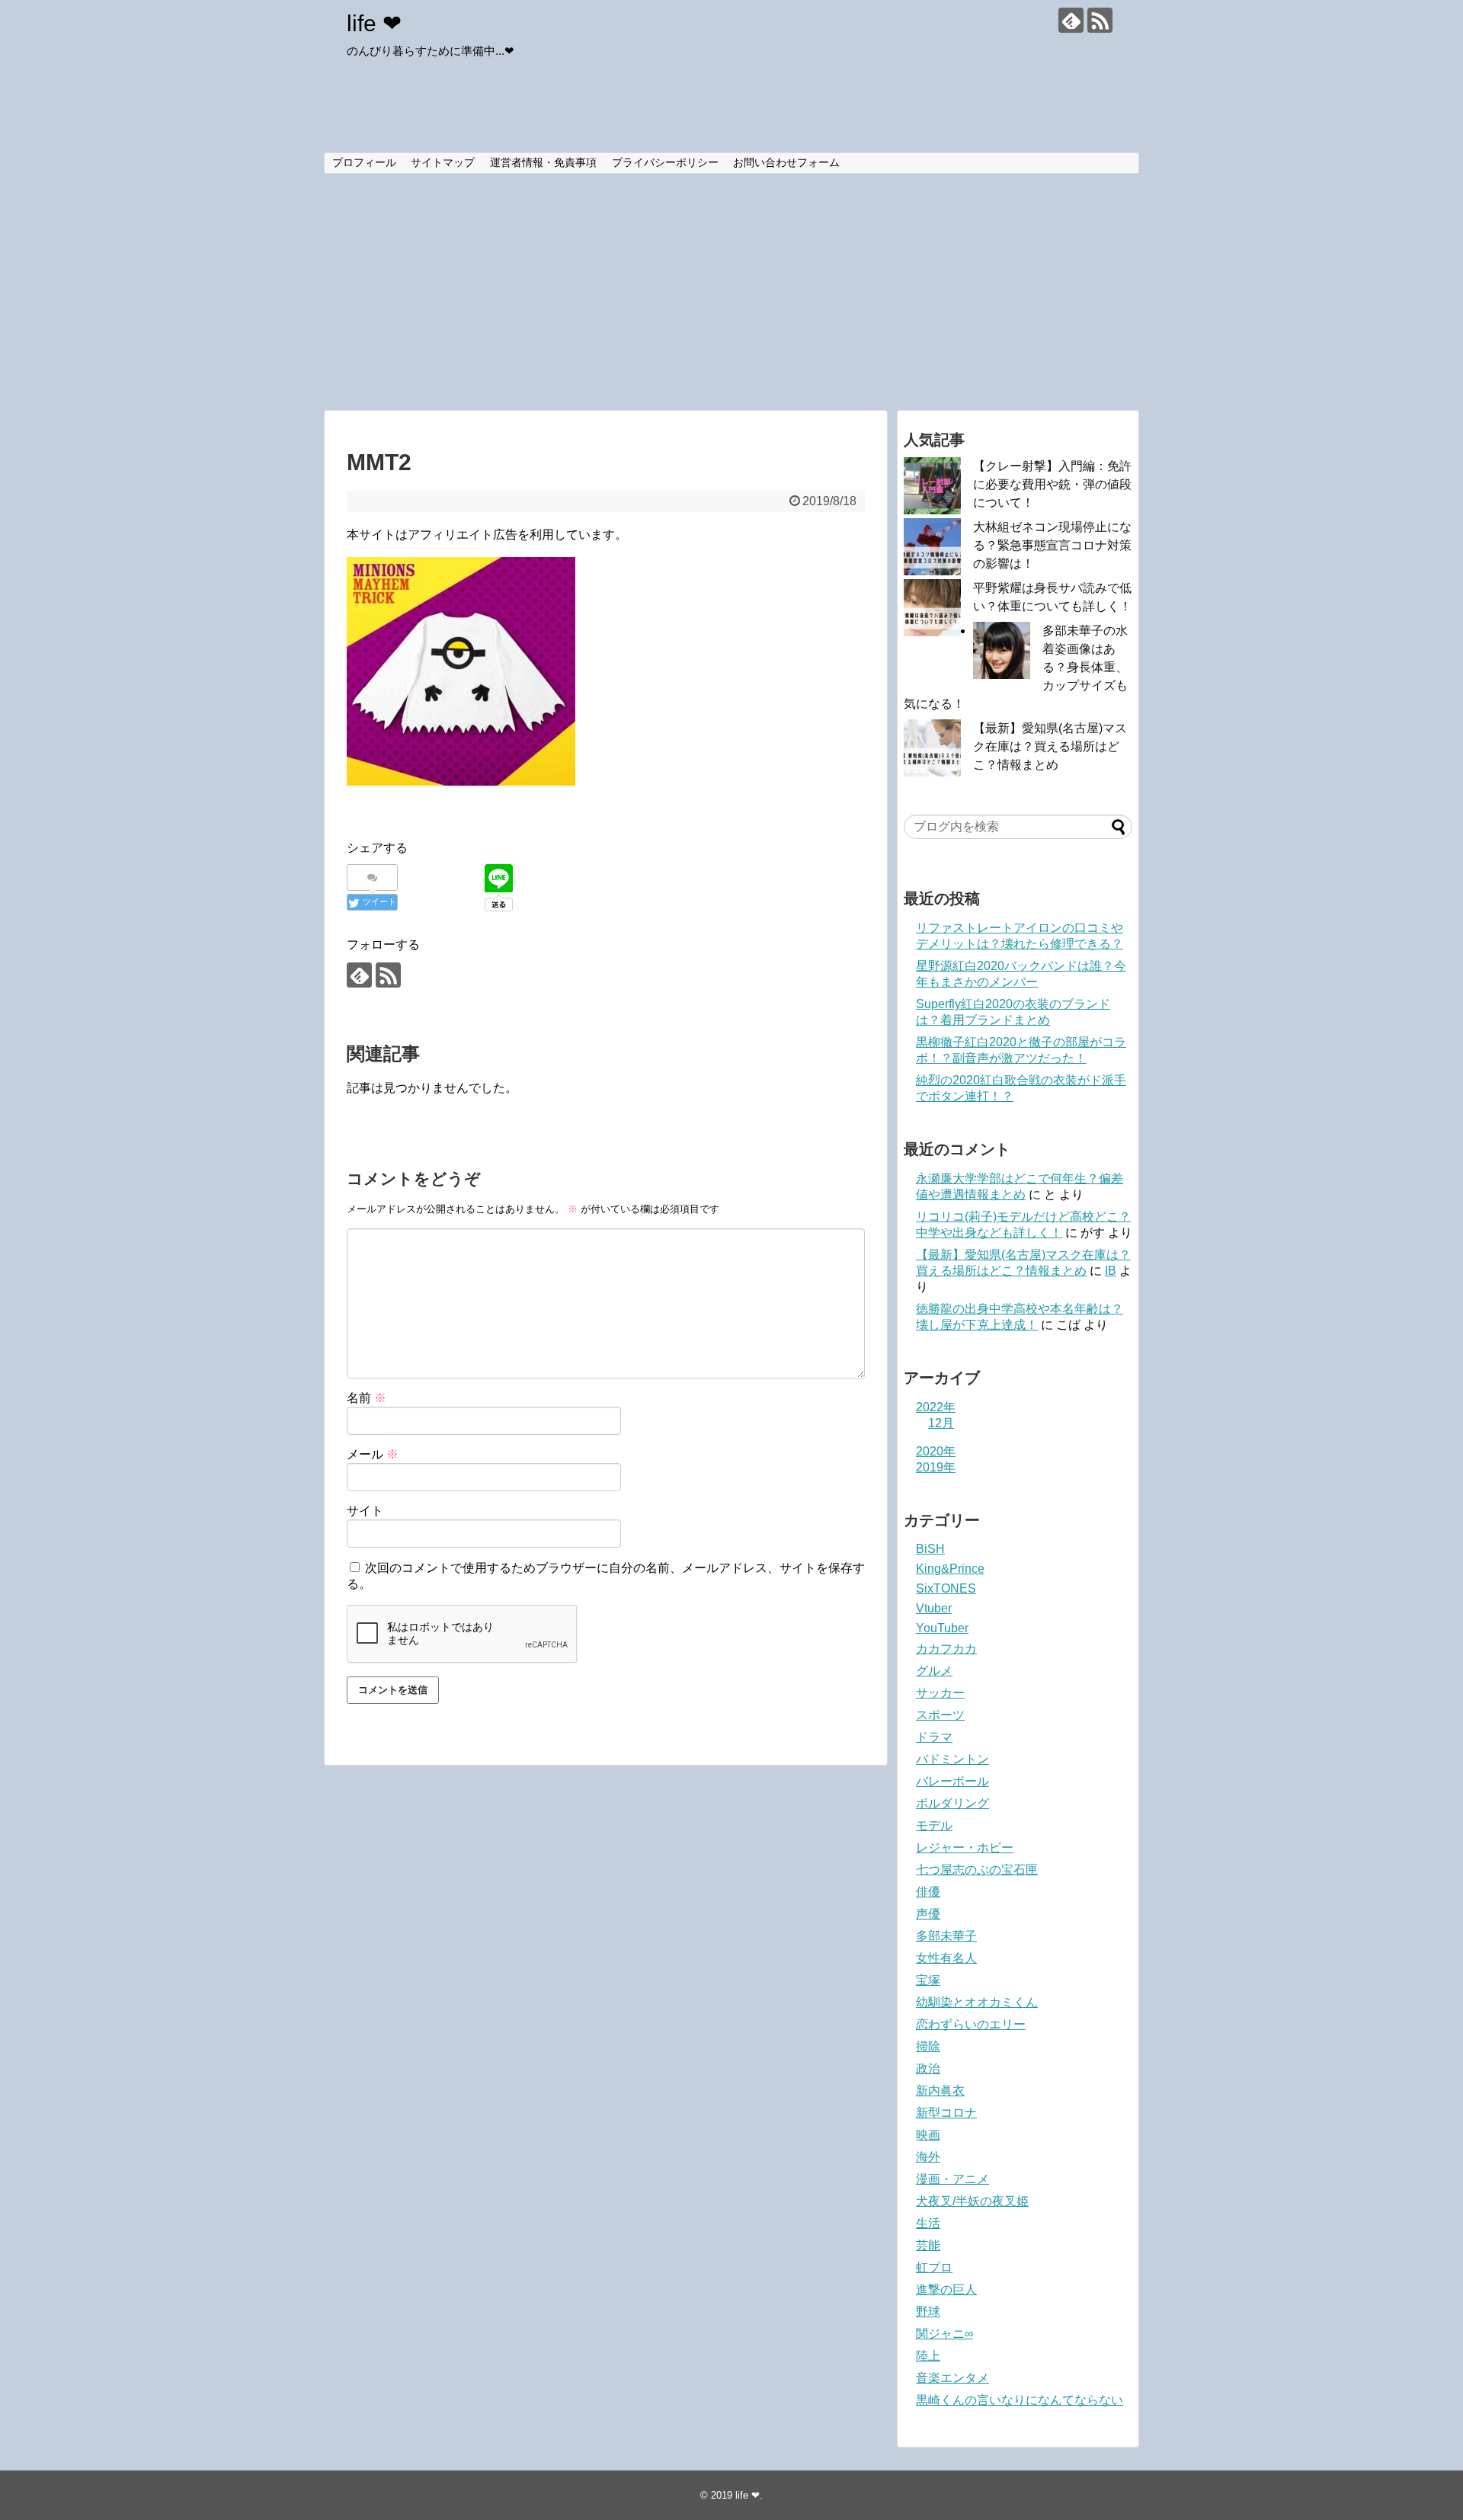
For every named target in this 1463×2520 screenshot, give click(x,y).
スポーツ (940, 1715)
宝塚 (928, 1980)
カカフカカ (946, 1649)
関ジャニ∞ (944, 2334)
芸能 (928, 2245)
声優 (928, 1914)
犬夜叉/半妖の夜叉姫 (972, 2201)
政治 (928, 2069)
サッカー (940, 1693)
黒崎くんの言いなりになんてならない (1020, 2400)
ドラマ (934, 1737)
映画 (928, 2135)
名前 (367, 1398)
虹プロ (934, 2267)
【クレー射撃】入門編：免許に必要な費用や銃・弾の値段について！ (1052, 484)
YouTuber (942, 1628)
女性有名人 (946, 1958)
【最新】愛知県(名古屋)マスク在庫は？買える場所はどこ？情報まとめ (1050, 746)
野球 (928, 2312)
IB (1111, 1271)
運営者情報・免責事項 (543, 162)
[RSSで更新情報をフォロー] (1100, 20)
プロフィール (364, 162)
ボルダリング (952, 1803)
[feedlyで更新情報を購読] (1071, 20)
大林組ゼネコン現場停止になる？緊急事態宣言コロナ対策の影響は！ (1052, 545)
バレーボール (952, 1781)
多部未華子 (946, 1936)
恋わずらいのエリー (971, 2024)
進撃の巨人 (946, 2289)
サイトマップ (443, 162)
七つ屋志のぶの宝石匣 (977, 1870)
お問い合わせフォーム (786, 162)
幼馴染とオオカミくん (977, 2002)
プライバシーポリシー (665, 162)
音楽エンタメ (952, 2378)
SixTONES (946, 1588)
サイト (365, 1511)
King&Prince (950, 1569)
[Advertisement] (731, 292)
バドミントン (952, 1759)
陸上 (928, 2356)
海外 (928, 2157)
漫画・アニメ (952, 2179)
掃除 (928, 2046)
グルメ (934, 1671)
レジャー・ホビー (965, 1848)
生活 (928, 2223)
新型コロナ (946, 2113)
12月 (941, 1423)
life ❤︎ (374, 23)
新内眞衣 (940, 2091)
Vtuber (934, 1608)
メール (373, 1454)
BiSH (930, 1549)
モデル (934, 1825)
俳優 (928, 1892)
